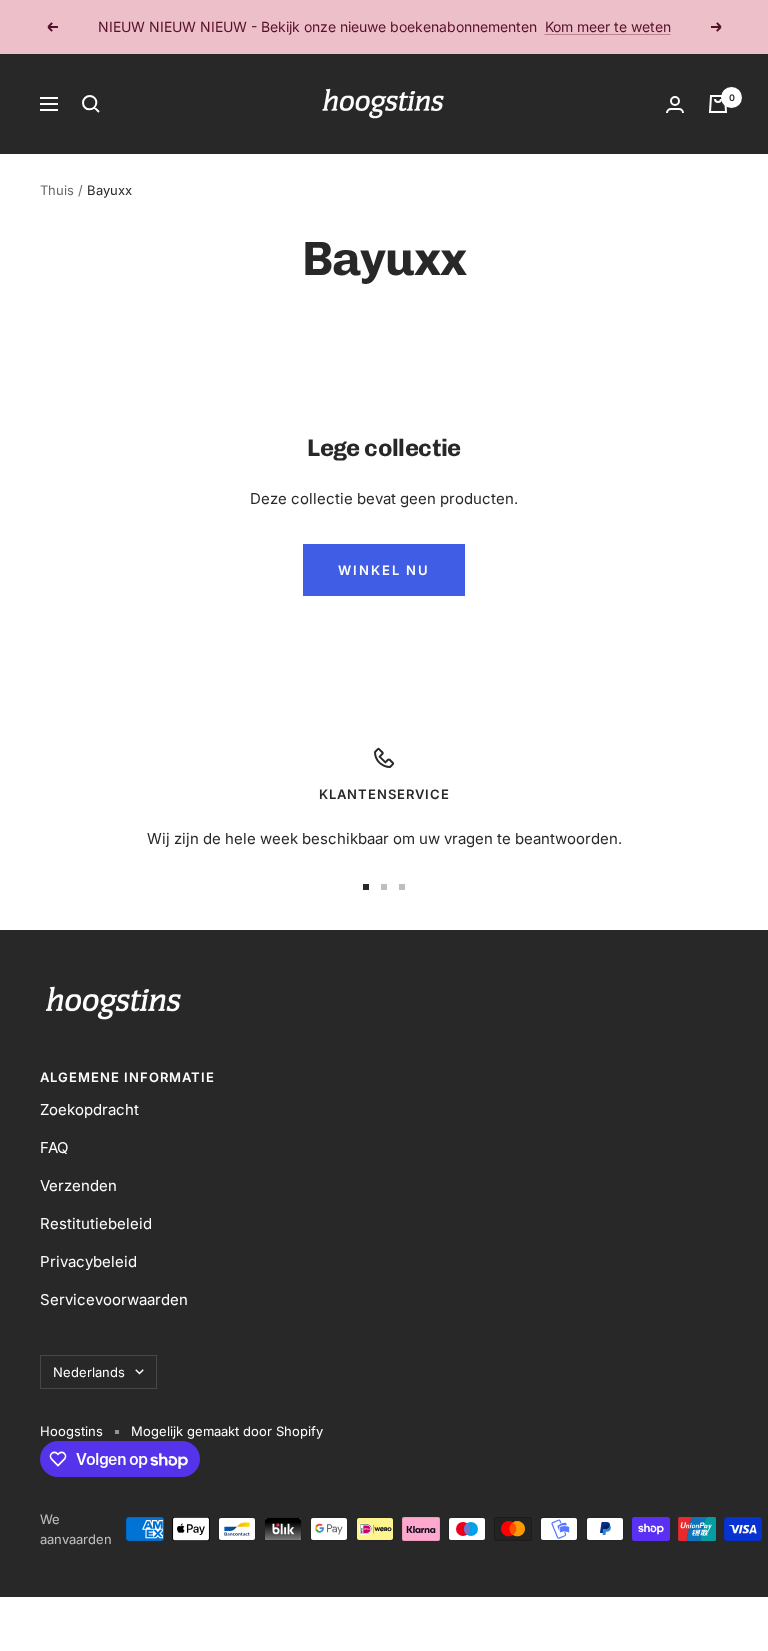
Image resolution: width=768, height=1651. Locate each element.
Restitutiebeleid (96, 1223)
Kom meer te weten (608, 26)
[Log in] (675, 104)
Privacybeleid (88, 1261)
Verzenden (78, 1185)
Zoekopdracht (89, 1109)
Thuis (57, 190)
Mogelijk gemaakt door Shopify (227, 1431)
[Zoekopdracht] (91, 104)
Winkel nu (384, 570)
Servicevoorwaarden (114, 1299)
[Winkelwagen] (718, 104)
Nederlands (89, 1372)
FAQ (54, 1147)
